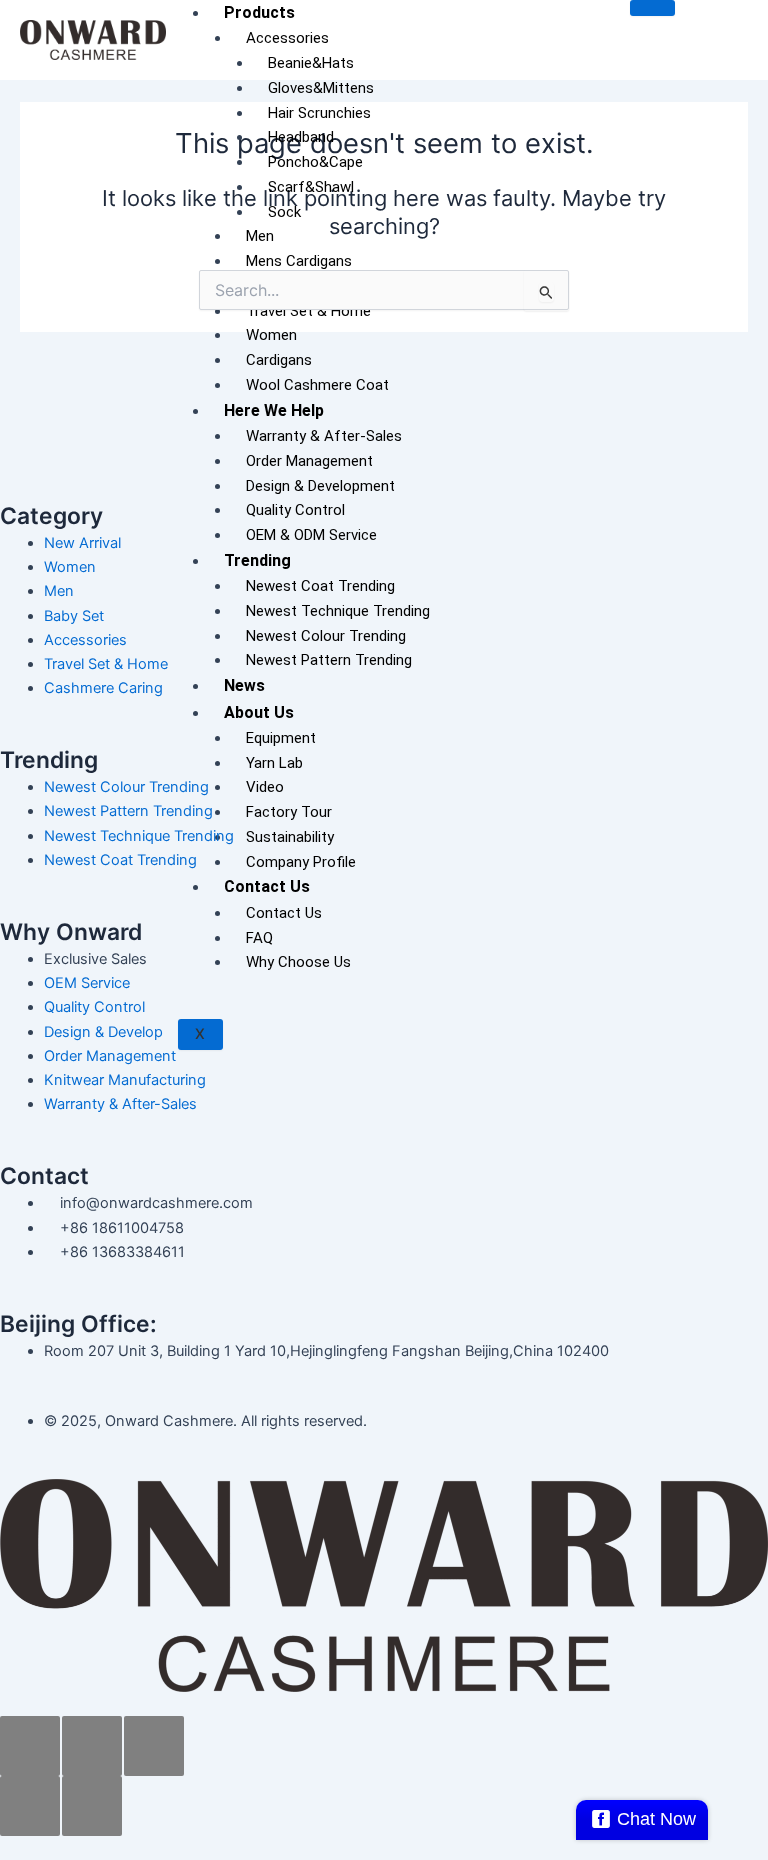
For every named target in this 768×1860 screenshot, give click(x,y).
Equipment (281, 738)
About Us (259, 712)
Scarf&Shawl (311, 187)
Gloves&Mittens (321, 88)
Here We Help (274, 410)
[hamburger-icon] (652, 8)
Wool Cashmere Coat (317, 385)
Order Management (309, 461)
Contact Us (267, 886)
